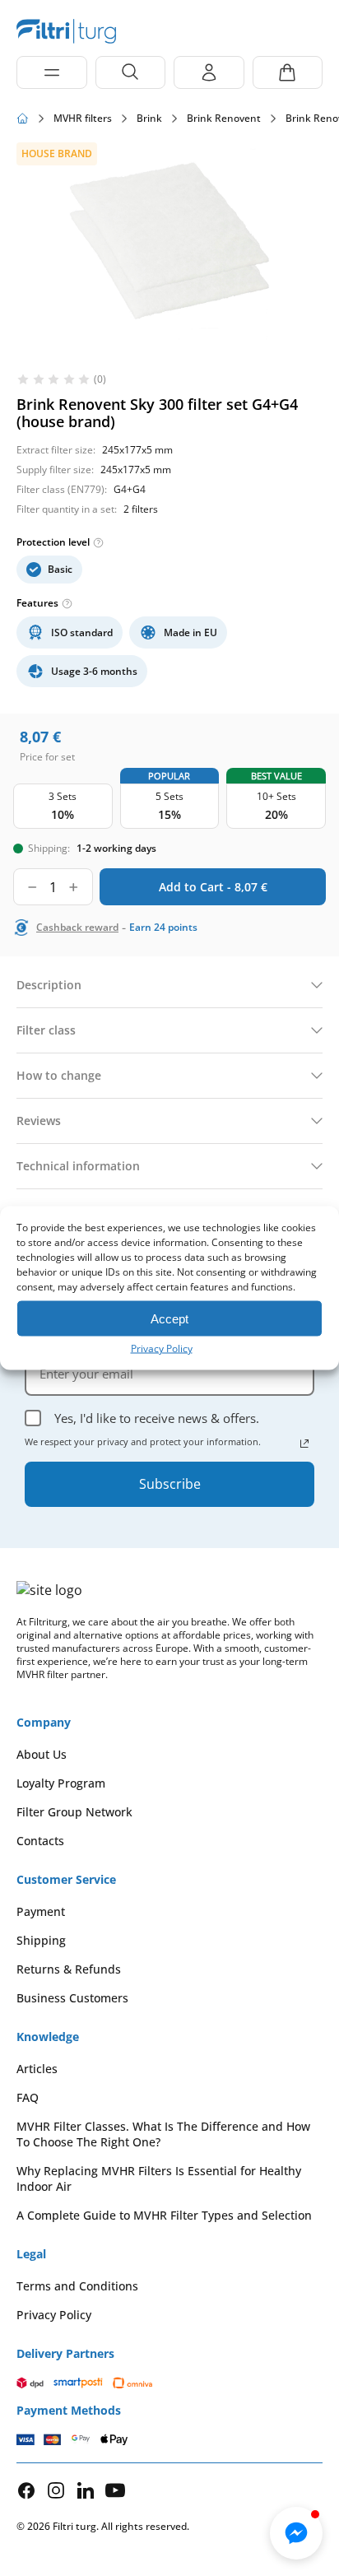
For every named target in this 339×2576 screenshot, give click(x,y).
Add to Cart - (213, 887)
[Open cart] (288, 72)
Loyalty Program (61, 1783)
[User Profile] (209, 72)
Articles (37, 2069)
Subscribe (170, 1484)
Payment (41, 1911)
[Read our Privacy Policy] (304, 1444)
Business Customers (72, 1998)
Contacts (40, 1841)
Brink (149, 119)
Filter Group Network (74, 1812)
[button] (296, 2533)
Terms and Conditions (77, 2286)
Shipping (41, 1940)
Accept (169, 1318)
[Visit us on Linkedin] (86, 2490)
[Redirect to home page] (23, 119)
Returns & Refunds (69, 1969)
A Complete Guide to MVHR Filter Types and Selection (164, 2215)
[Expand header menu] (52, 72)
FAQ (28, 2097)
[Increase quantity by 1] (74, 887)
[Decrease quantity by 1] (33, 887)
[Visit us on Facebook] (26, 2490)
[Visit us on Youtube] (115, 2490)
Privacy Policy (162, 1348)
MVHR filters (83, 119)
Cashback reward (77, 928)
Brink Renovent (224, 119)
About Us (42, 1754)
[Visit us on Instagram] (56, 2490)
